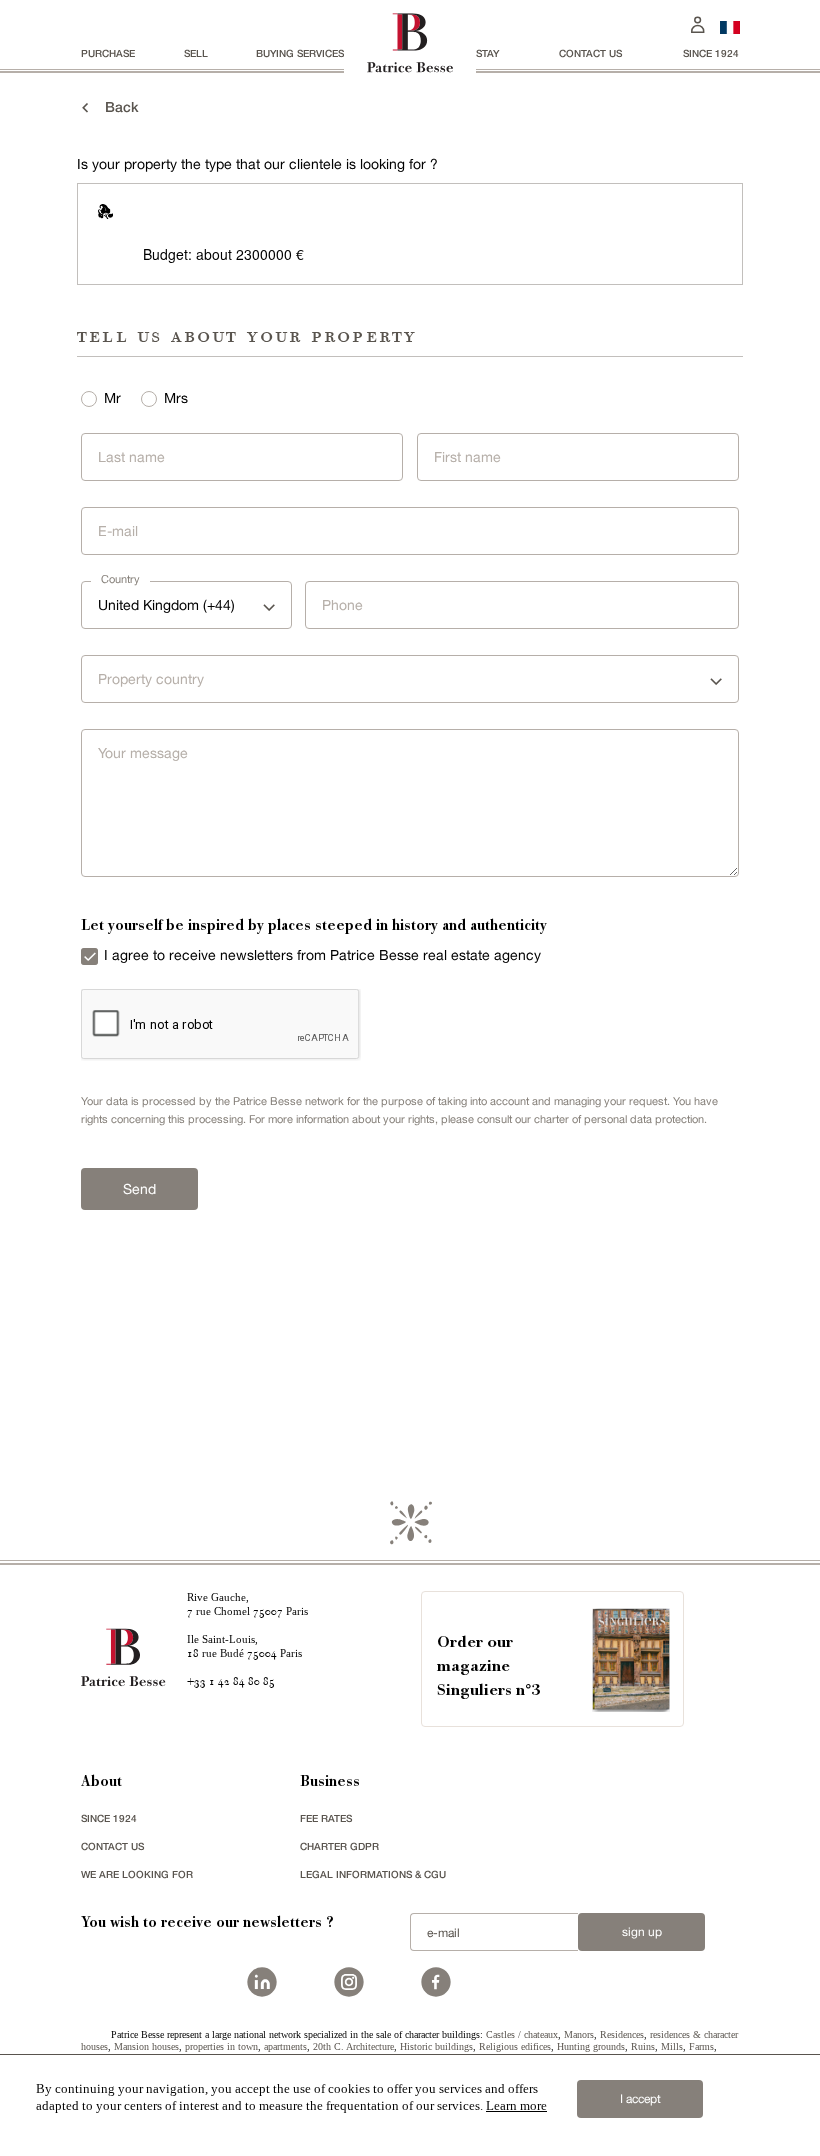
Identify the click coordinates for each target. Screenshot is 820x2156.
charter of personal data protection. (620, 1119)
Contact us (590, 53)
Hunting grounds (591, 2046)
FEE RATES (326, 1818)
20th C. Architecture (353, 2046)
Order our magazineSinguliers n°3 (488, 1667)
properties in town (221, 2046)
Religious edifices (515, 2046)
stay (487, 53)
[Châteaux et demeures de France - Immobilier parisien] (730, 25)
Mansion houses (146, 2046)
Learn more (516, 2105)
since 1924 (711, 53)
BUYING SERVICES (300, 53)
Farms (701, 2046)
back (116, 106)
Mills (672, 2046)
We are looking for (137, 1874)
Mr (112, 398)
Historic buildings (436, 2046)
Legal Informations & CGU (373, 1874)
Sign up (642, 1932)
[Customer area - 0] (698, 22)
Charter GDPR (339, 1846)
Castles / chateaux (522, 2034)
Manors (579, 2034)
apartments (285, 2046)
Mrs (176, 398)
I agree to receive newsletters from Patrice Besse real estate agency (322, 955)
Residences (622, 2034)
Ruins (643, 2046)
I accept (640, 2099)
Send (139, 1189)
